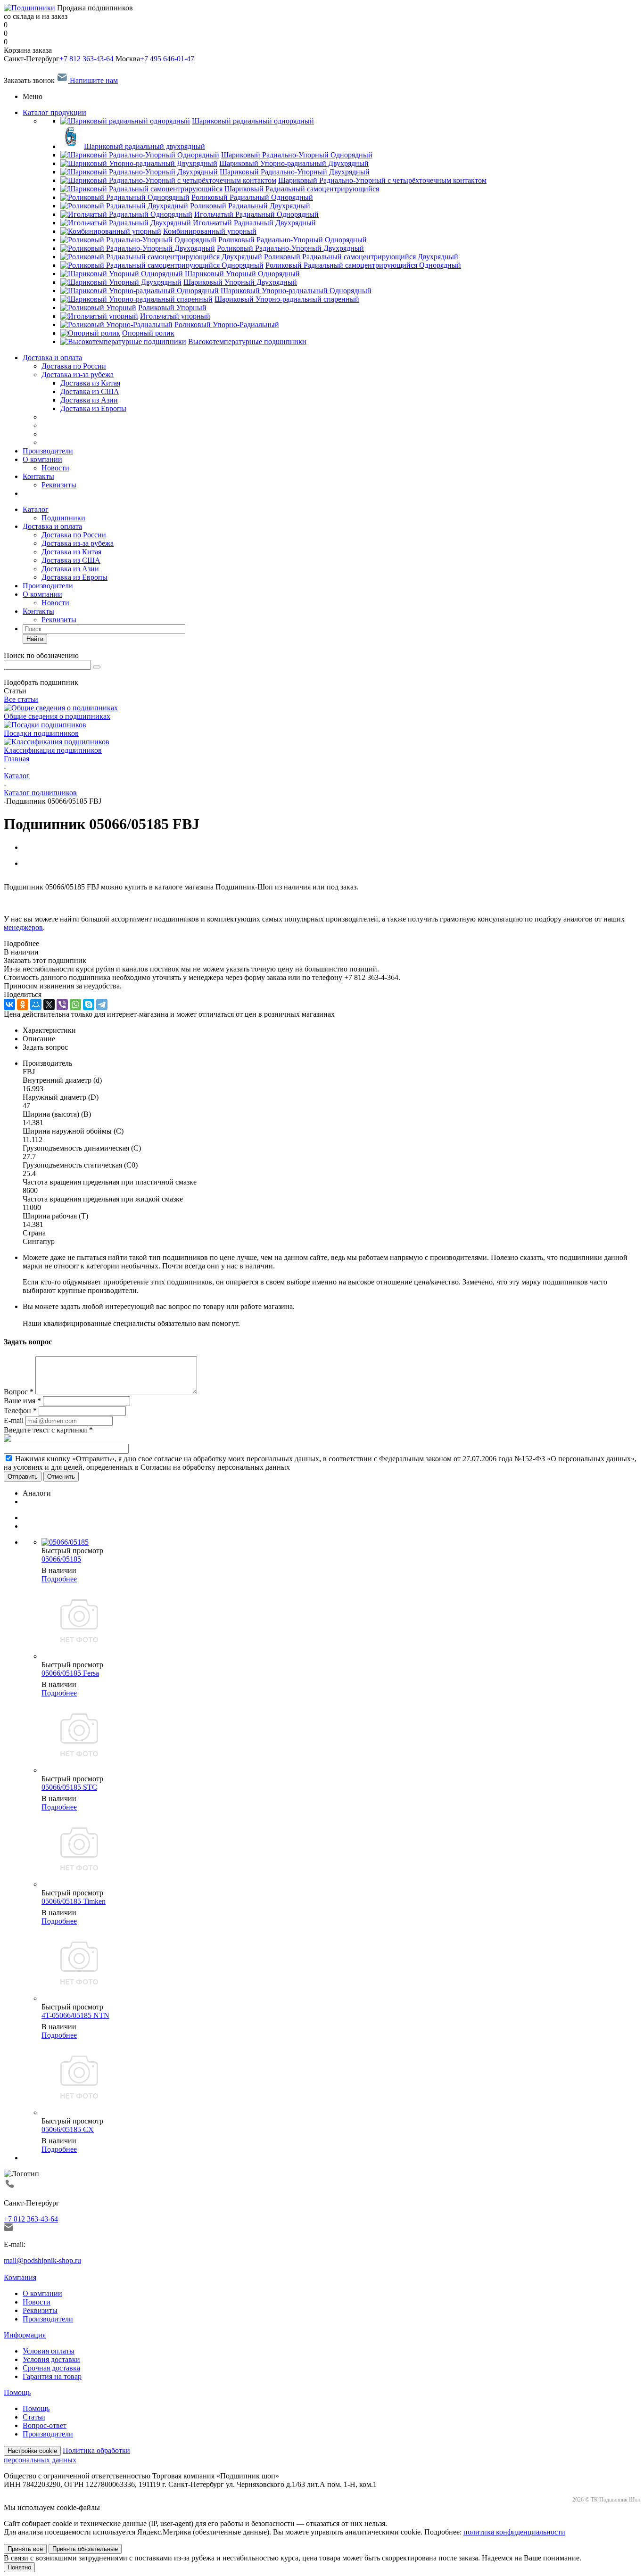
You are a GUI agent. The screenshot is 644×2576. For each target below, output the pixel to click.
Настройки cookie (32, 2451)
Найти (35, 639)
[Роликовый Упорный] (98, 308)
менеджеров (23, 927)
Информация (25, 2335)
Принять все (25, 2549)
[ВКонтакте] (9, 1004)
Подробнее (59, 1579)
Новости (55, 468)
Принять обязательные (85, 2549)
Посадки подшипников (41, 733)
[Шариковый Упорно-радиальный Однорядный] (140, 291)
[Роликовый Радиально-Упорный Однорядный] (138, 240)
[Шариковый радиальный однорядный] (125, 121)
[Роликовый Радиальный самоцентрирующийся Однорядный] (162, 265)
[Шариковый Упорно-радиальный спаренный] (136, 299)
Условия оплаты (49, 2351)
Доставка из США (71, 560)
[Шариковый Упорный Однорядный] (122, 274)
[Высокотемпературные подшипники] (123, 342)
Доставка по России (74, 366)
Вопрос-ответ (45, 2425)
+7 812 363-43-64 (87, 59)
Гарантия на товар (52, 2376)
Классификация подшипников (53, 750)
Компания (20, 2277)
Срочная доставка (51, 2368)
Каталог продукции (54, 112)
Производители (48, 451)
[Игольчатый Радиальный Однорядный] (126, 214)
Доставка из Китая (71, 552)
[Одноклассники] (23, 1004)
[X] (49, 1004)
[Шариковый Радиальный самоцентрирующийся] (141, 189)
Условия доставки (51, 2359)
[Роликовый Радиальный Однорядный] (125, 197)
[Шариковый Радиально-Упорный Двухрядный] (139, 172)
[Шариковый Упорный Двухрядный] (121, 282)
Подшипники (63, 518)
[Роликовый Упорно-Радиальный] (116, 325)
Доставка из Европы (74, 577)
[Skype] (89, 1004)
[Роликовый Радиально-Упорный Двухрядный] (138, 248)
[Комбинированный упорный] (111, 231)
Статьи (34, 2417)
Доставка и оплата (52, 358)
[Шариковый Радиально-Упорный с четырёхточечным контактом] (168, 180)
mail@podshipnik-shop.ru (42, 2260)
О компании (42, 459)
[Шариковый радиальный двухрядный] (71, 146)
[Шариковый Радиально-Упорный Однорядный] (140, 155)
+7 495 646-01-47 (167, 59)
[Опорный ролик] (90, 333)
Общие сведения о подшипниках (57, 716)
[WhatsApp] (75, 1004)
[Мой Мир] (36, 1004)
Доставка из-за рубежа (78, 374)
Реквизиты (59, 485)
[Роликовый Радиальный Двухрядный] (124, 206)
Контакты (38, 476)
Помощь (17, 2392)
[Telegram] (102, 1004)
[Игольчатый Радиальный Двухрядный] (126, 223)
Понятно (19, 2567)
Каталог (36, 509)
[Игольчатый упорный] (99, 316)
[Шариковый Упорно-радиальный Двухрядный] (139, 163)
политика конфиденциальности (514, 2532)
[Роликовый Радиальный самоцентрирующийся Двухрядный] (161, 257)
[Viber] (62, 1004)
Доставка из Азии (70, 569)
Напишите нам (93, 80)
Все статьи (21, 699)
